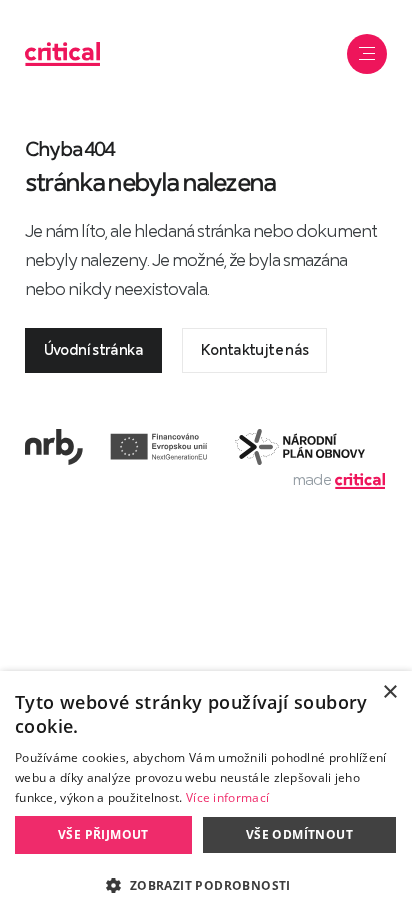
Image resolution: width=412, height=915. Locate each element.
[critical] (62, 56)
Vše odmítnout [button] (299, 834)
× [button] (389, 692)
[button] (206, 883)
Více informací (227, 797)
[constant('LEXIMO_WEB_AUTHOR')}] (360, 480)
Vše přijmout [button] (103, 834)
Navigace (367, 54)
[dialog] (206, 793)
